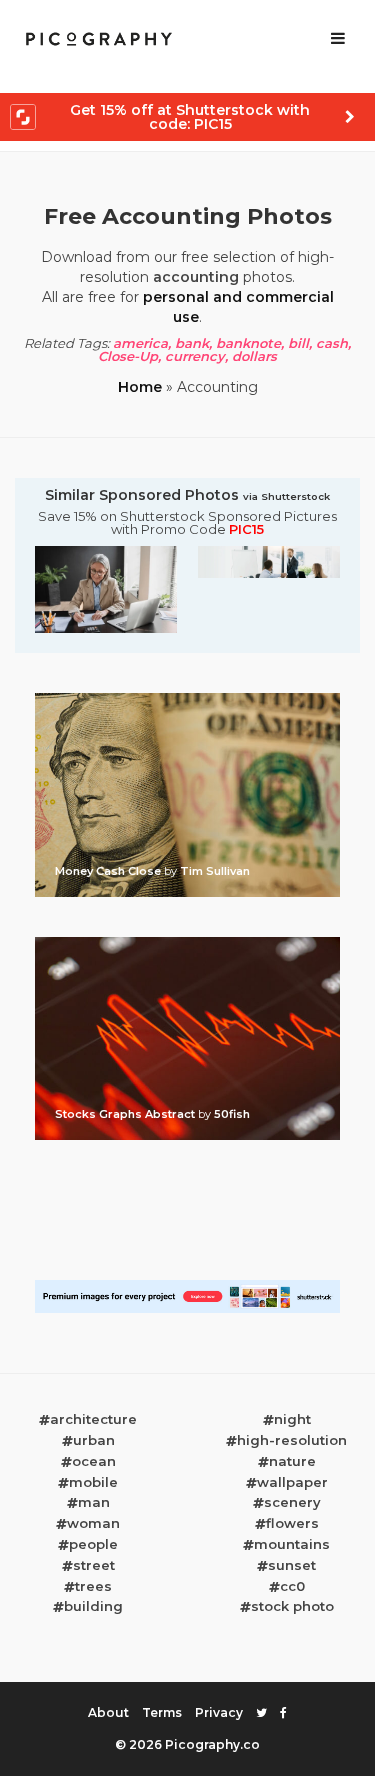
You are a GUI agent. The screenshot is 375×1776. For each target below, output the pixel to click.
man (94, 1502)
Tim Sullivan (215, 871)
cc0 (292, 1586)
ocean (94, 1461)
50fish (232, 1114)
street (94, 1565)
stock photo (292, 1606)
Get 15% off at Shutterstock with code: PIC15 (190, 117)
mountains (292, 1544)
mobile (93, 1482)
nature (292, 1461)
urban (94, 1440)
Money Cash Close (109, 871)
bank (192, 343)
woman (93, 1523)
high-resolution (292, 1440)
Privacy (219, 1712)
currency (195, 356)
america (140, 343)
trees (93, 1586)
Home (140, 387)
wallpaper (292, 1482)
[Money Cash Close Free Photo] (187, 699)
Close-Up (128, 356)
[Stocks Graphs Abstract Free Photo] (187, 943)
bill (298, 343)
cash (332, 343)
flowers (292, 1523)
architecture (93, 1419)
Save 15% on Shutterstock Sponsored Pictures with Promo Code (187, 523)
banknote (248, 343)
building (93, 1606)
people (93, 1544)
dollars (254, 356)
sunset (292, 1565)
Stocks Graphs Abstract (126, 1114)
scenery (292, 1502)
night (292, 1419)
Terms (162, 1712)
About (108, 1712)
